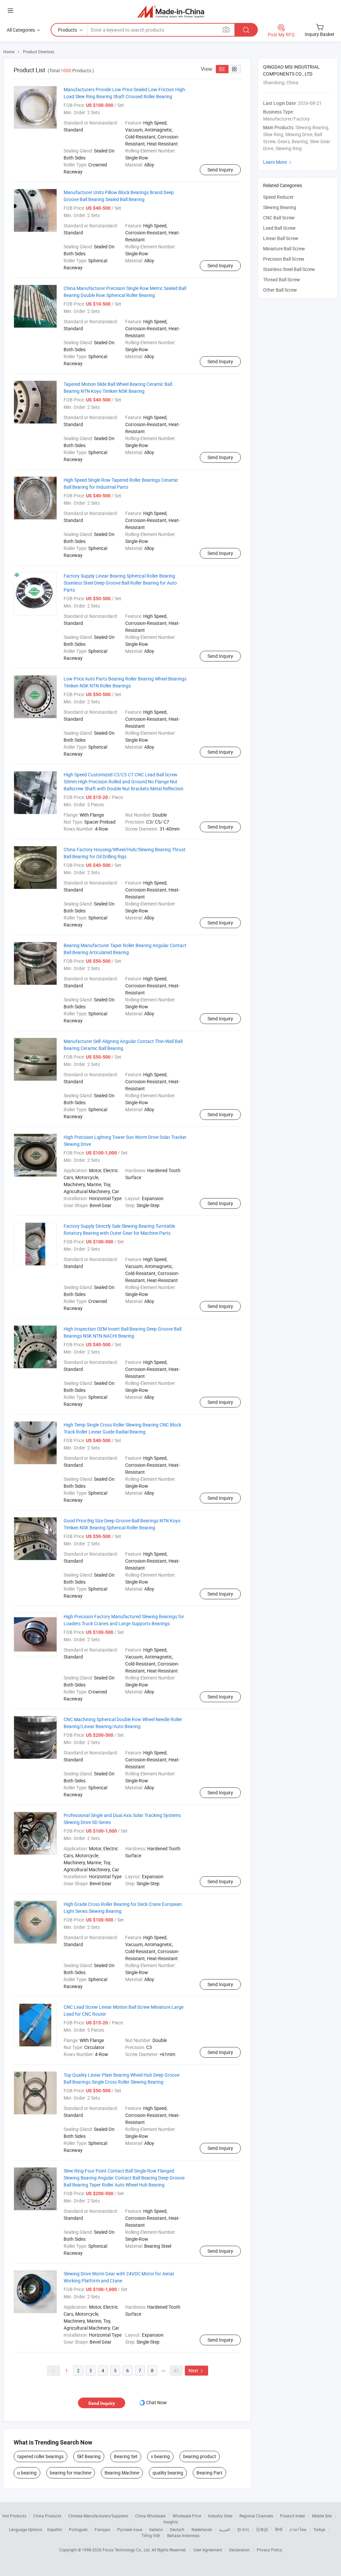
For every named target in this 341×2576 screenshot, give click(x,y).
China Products (47, 2516)
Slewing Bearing (280, 207)
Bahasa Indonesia (183, 2535)
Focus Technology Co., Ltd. (127, 2550)
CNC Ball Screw (279, 218)
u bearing (27, 2473)
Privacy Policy (269, 2550)
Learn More (278, 162)
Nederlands (202, 2529)
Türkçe (319, 2529)
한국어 (243, 2529)
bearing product (200, 2456)
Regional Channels (256, 2516)
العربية (225, 2529)
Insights (171, 2522)
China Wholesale (150, 2516)
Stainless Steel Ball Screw (289, 269)
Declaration (239, 2550)
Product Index (293, 2516)
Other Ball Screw (280, 290)
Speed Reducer (278, 197)
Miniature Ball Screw (284, 249)
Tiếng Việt (151, 2535)
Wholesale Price (187, 2516)
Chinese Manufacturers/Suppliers (98, 2516)
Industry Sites (220, 2516)
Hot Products (14, 2516)
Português (78, 2529)
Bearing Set (126, 2456)
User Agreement (208, 2550)
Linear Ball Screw (281, 238)
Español (55, 2529)
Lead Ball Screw (279, 228)
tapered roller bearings (40, 2456)
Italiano (156, 2529)
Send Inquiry (220, 170)
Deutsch (177, 2529)
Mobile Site (322, 2516)
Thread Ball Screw (282, 279)
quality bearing (168, 2473)
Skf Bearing (89, 2456)
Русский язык (130, 2529)
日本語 (262, 2529)
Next (196, 2370)
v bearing (160, 2456)
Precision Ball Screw (284, 259)
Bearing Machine (122, 2473)
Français (102, 2529)
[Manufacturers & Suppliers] (171, 11)
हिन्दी (279, 2529)
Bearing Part (209, 2473)
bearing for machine (71, 2473)
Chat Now (157, 2402)
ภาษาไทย (298, 2529)
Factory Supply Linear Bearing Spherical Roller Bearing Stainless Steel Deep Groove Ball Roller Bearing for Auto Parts (120, 583)
